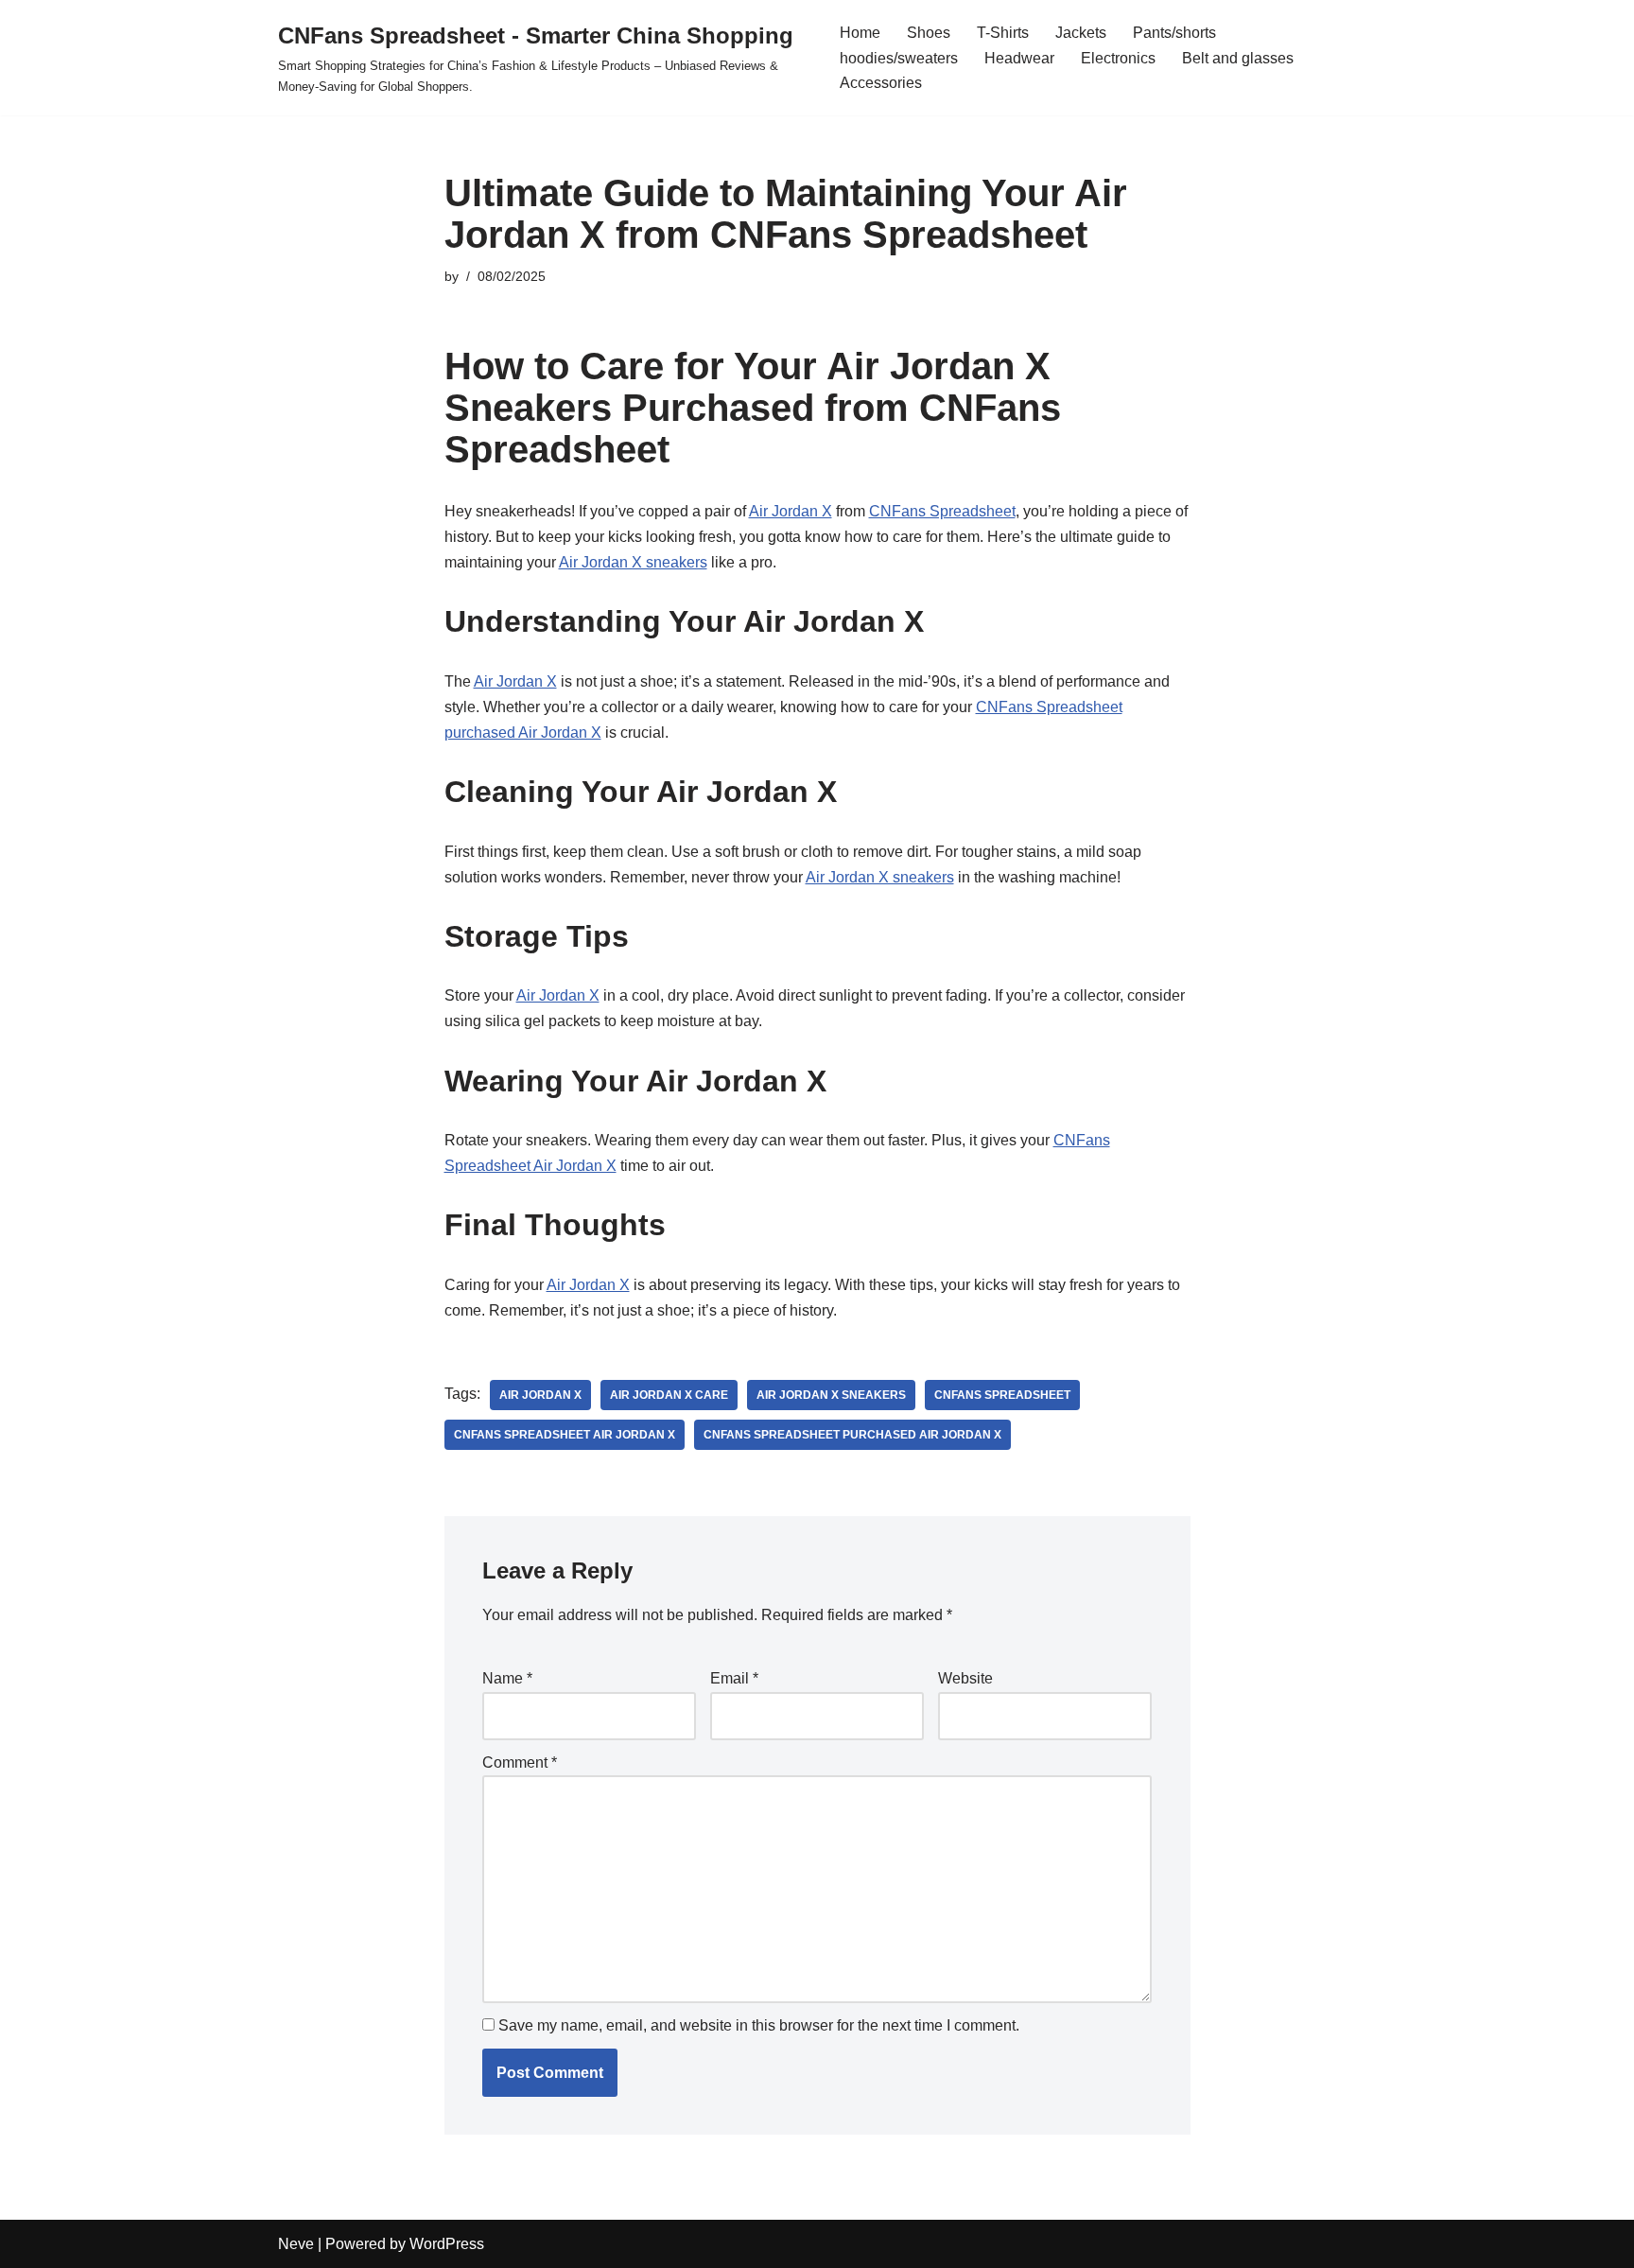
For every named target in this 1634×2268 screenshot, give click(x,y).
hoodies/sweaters (899, 58)
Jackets (1081, 33)
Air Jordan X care (669, 1395)
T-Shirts (1003, 33)
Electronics (1118, 58)
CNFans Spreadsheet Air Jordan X (565, 1435)
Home (860, 33)
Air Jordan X (791, 511)
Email (734, 1678)
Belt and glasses (1238, 58)
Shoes (929, 33)
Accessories (881, 83)
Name (507, 1678)
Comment (520, 1762)
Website (965, 1678)
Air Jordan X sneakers (633, 562)
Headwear (1019, 58)
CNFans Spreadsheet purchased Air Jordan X (852, 1435)
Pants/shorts (1174, 33)
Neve (296, 2244)
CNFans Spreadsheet (942, 511)
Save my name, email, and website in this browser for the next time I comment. (759, 2025)
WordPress (447, 2244)
